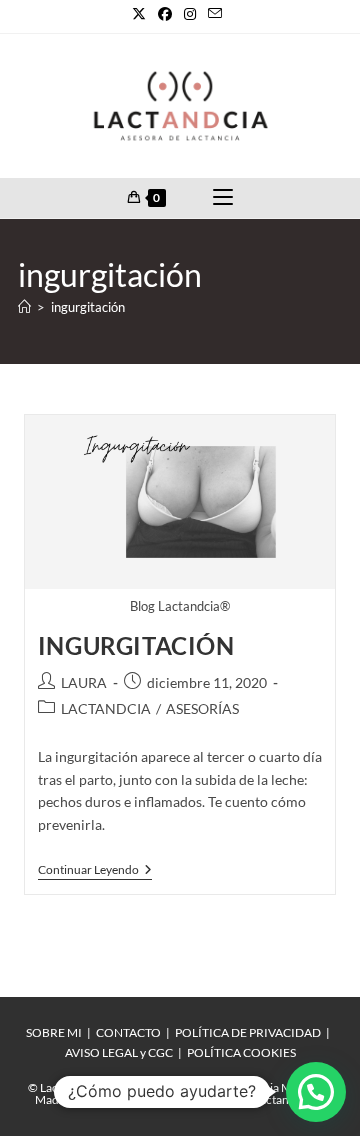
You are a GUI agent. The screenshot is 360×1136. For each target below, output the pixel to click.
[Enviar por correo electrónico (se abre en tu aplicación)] (215, 14)
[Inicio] (24, 307)
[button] (316, 1092)
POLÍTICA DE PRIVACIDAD (248, 1032)
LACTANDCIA (106, 708)
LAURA (84, 682)
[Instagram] (190, 14)
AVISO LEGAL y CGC (119, 1052)
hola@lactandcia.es (274, 1099)
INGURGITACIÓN (136, 645)
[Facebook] (165, 14)
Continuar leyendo (95, 870)
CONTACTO (128, 1032)
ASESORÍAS (202, 708)
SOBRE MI (54, 1032)
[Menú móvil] (223, 198)
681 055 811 (182, 1099)
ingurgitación (88, 307)
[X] (142, 14)
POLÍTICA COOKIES (241, 1052)
